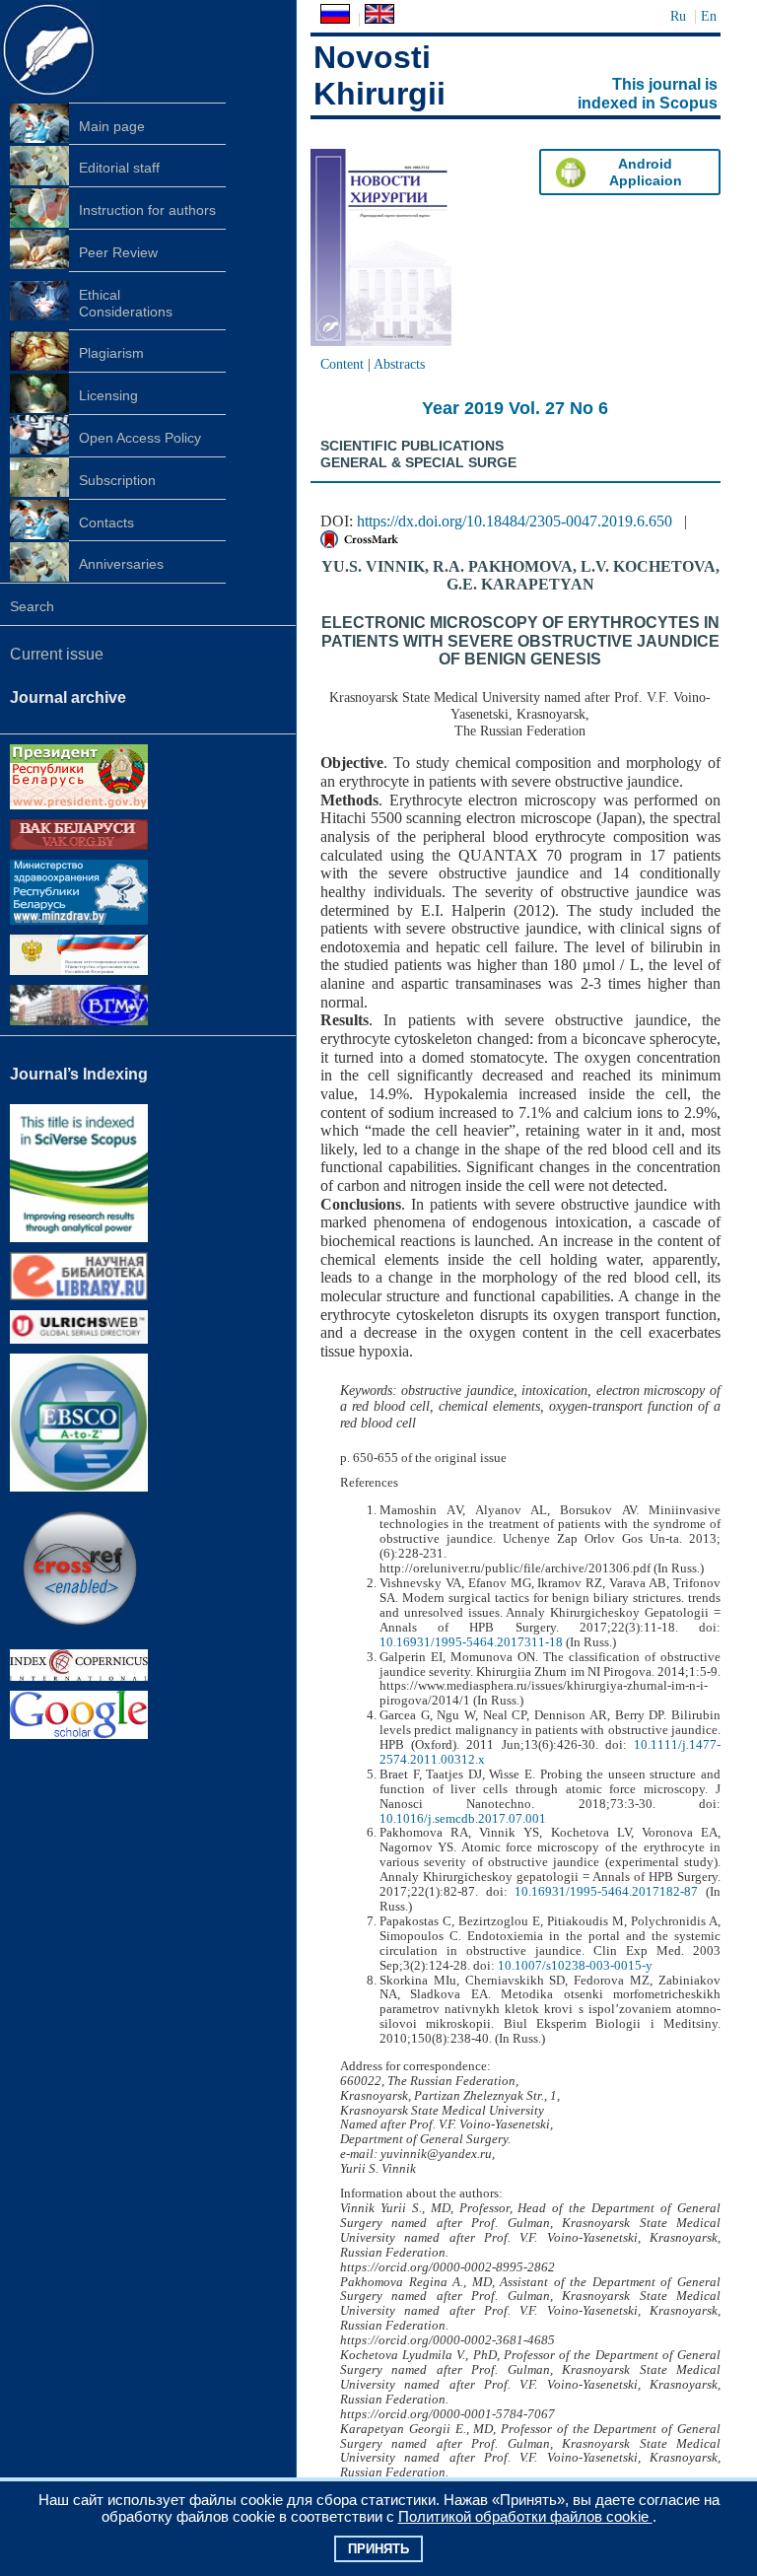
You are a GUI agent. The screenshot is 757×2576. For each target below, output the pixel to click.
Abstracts (399, 364)
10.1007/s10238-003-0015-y (575, 1966)
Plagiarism (111, 353)
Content (342, 364)
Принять (378, 2549)
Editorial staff (119, 168)
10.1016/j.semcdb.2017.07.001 (463, 1819)
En (709, 16)
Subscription (117, 480)
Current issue (57, 654)
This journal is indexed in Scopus (648, 94)
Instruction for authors (147, 210)
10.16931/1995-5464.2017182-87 (606, 1892)
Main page (112, 126)
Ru (678, 16)
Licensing (108, 395)
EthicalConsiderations (126, 303)
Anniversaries (121, 564)
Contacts (106, 522)
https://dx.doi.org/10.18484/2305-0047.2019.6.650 (515, 521)
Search (32, 606)
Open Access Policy (140, 438)
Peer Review (118, 252)
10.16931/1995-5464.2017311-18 (471, 1642)
